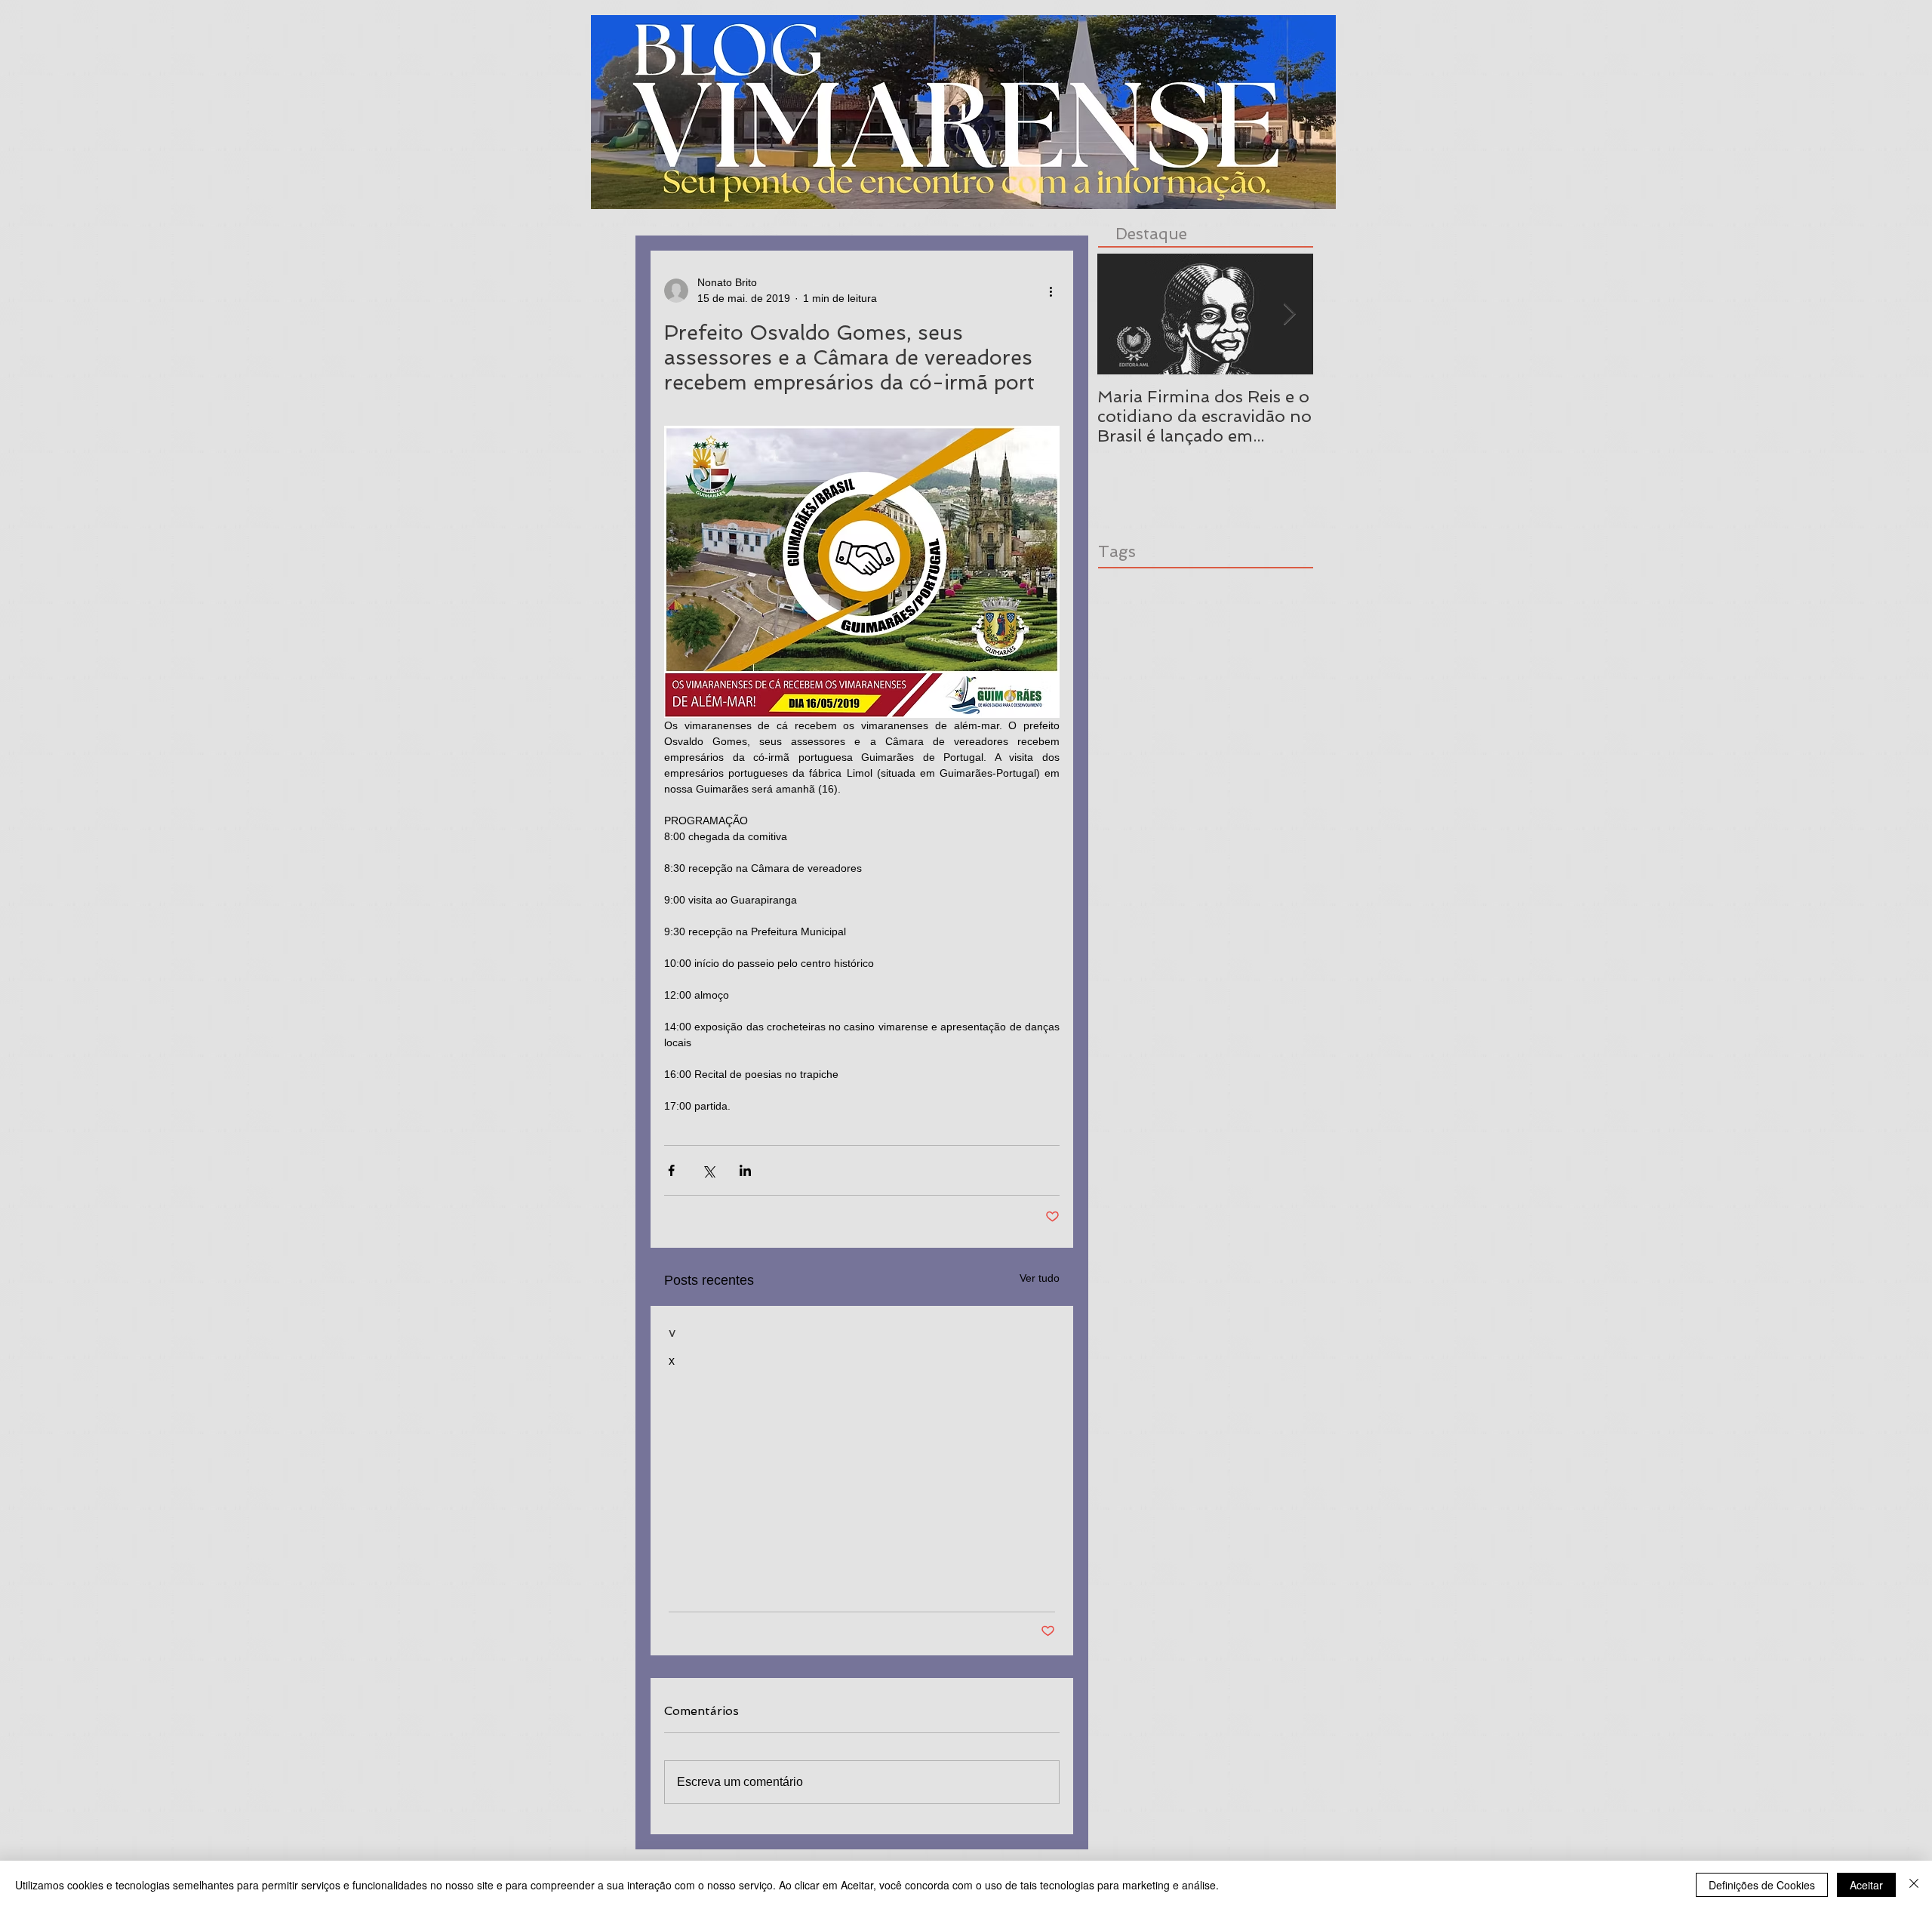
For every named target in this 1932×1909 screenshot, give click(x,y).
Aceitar (1866, 1885)
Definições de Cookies (1762, 1885)
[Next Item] (1289, 314)
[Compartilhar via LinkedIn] (745, 1170)
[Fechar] (1914, 1885)
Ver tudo (1040, 1278)
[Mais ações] (1051, 291)
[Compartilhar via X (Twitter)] (708, 1170)
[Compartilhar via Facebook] (671, 1170)
